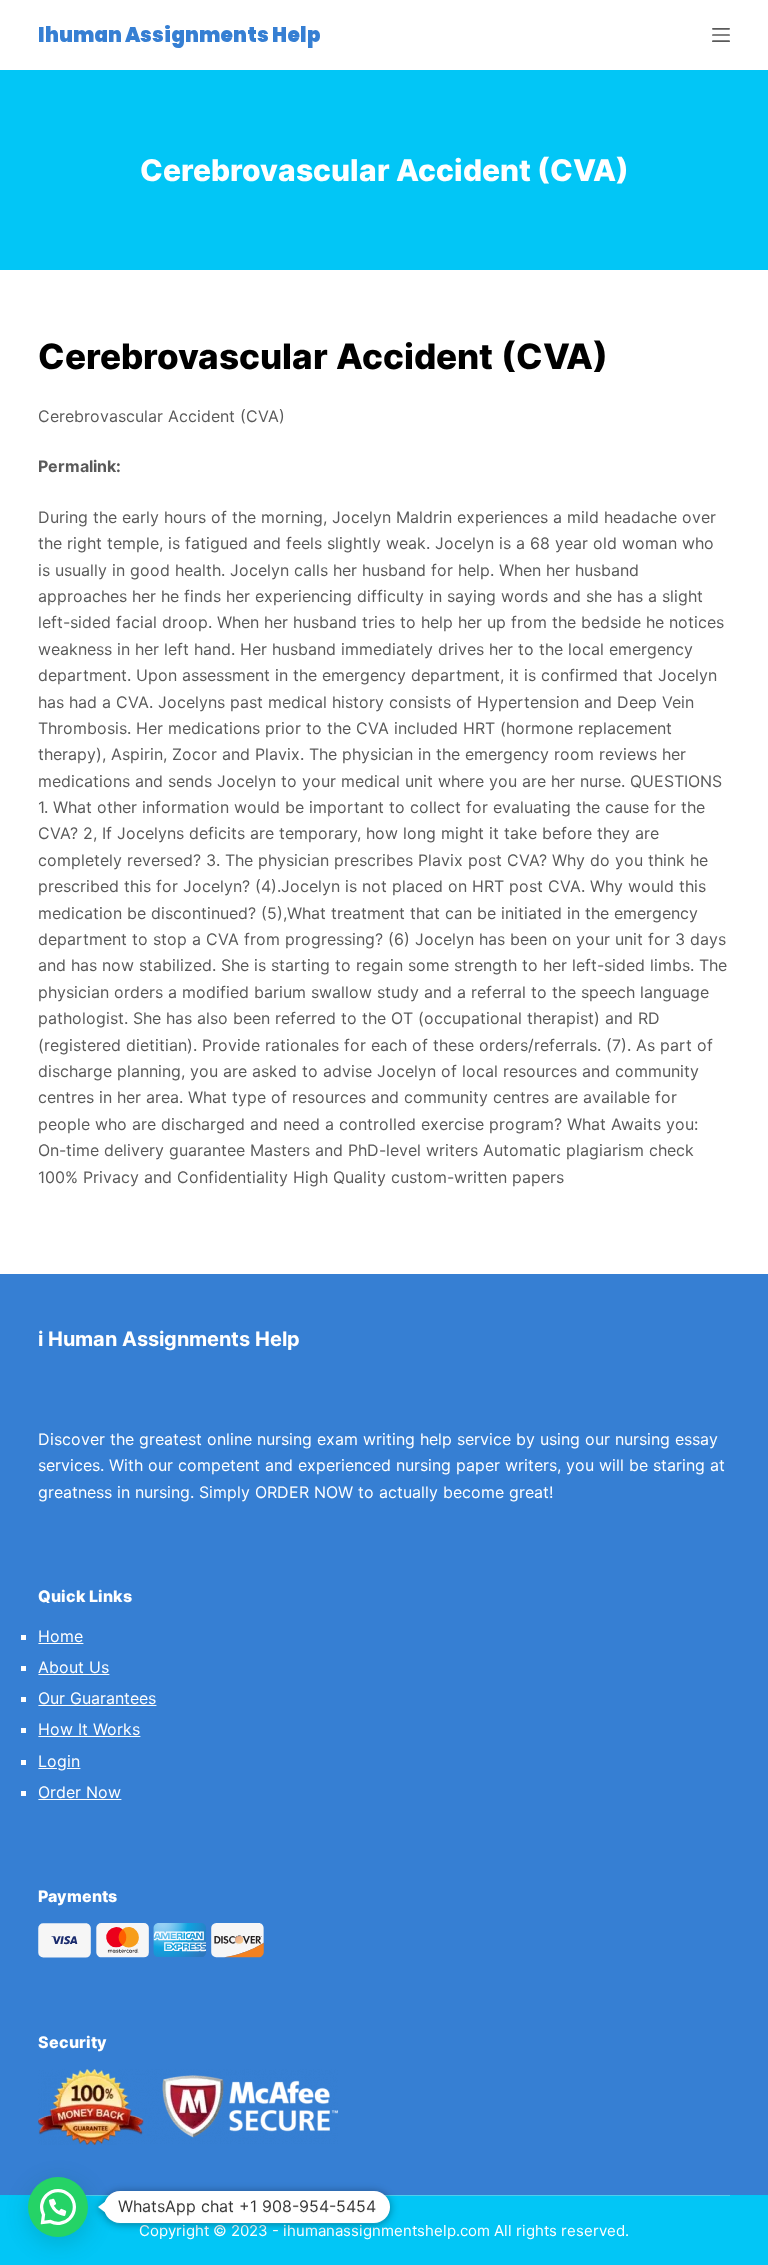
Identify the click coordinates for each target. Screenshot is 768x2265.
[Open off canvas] (721, 35)
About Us (73, 1667)
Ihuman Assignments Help (179, 35)
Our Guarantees (97, 1698)
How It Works (89, 1729)
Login (59, 1761)
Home (60, 1636)
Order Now (79, 1792)
